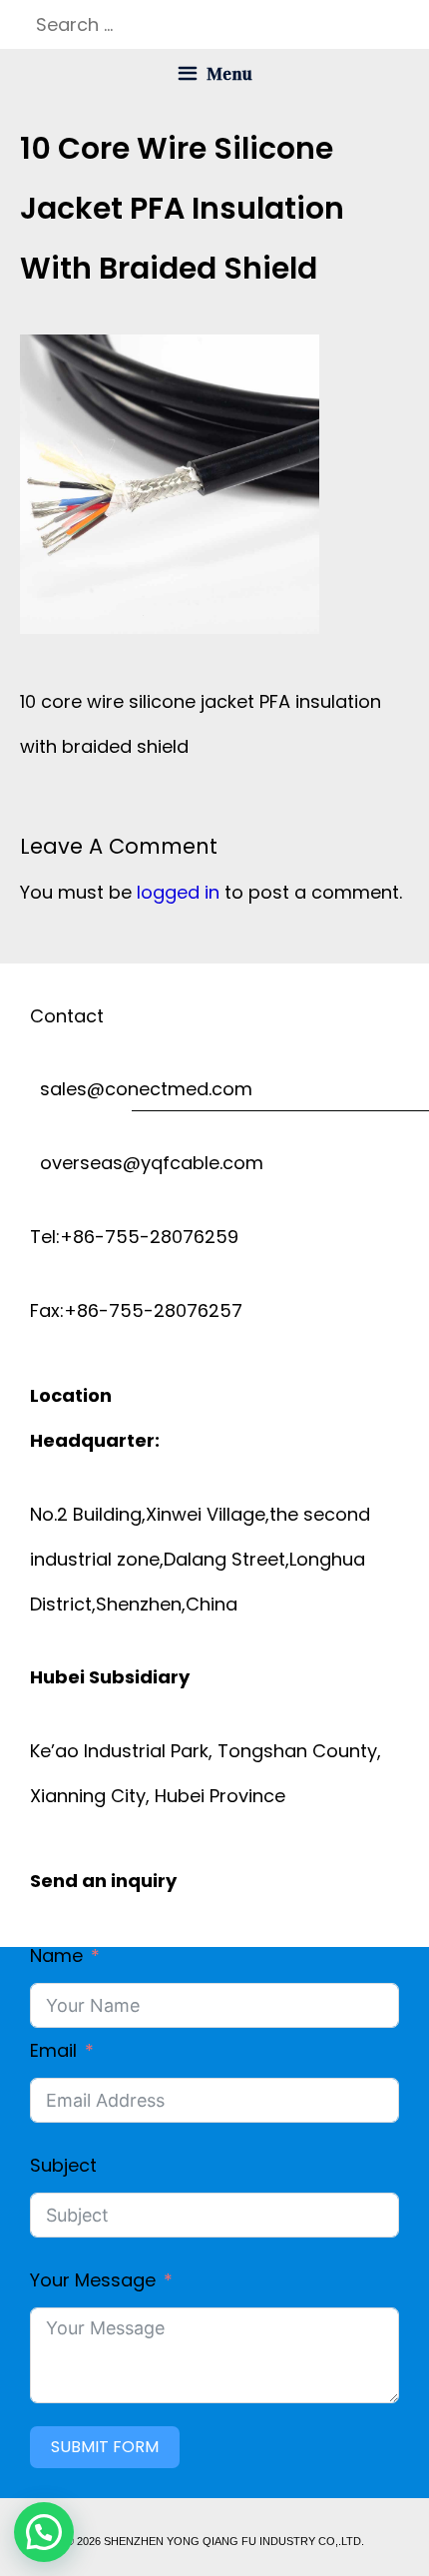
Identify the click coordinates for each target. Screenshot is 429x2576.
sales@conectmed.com (141, 1089)
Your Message (93, 2280)
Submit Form (105, 2447)
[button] (44, 2532)
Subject (63, 2165)
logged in (178, 892)
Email (53, 2050)
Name (56, 1955)
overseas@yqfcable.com (147, 1163)
